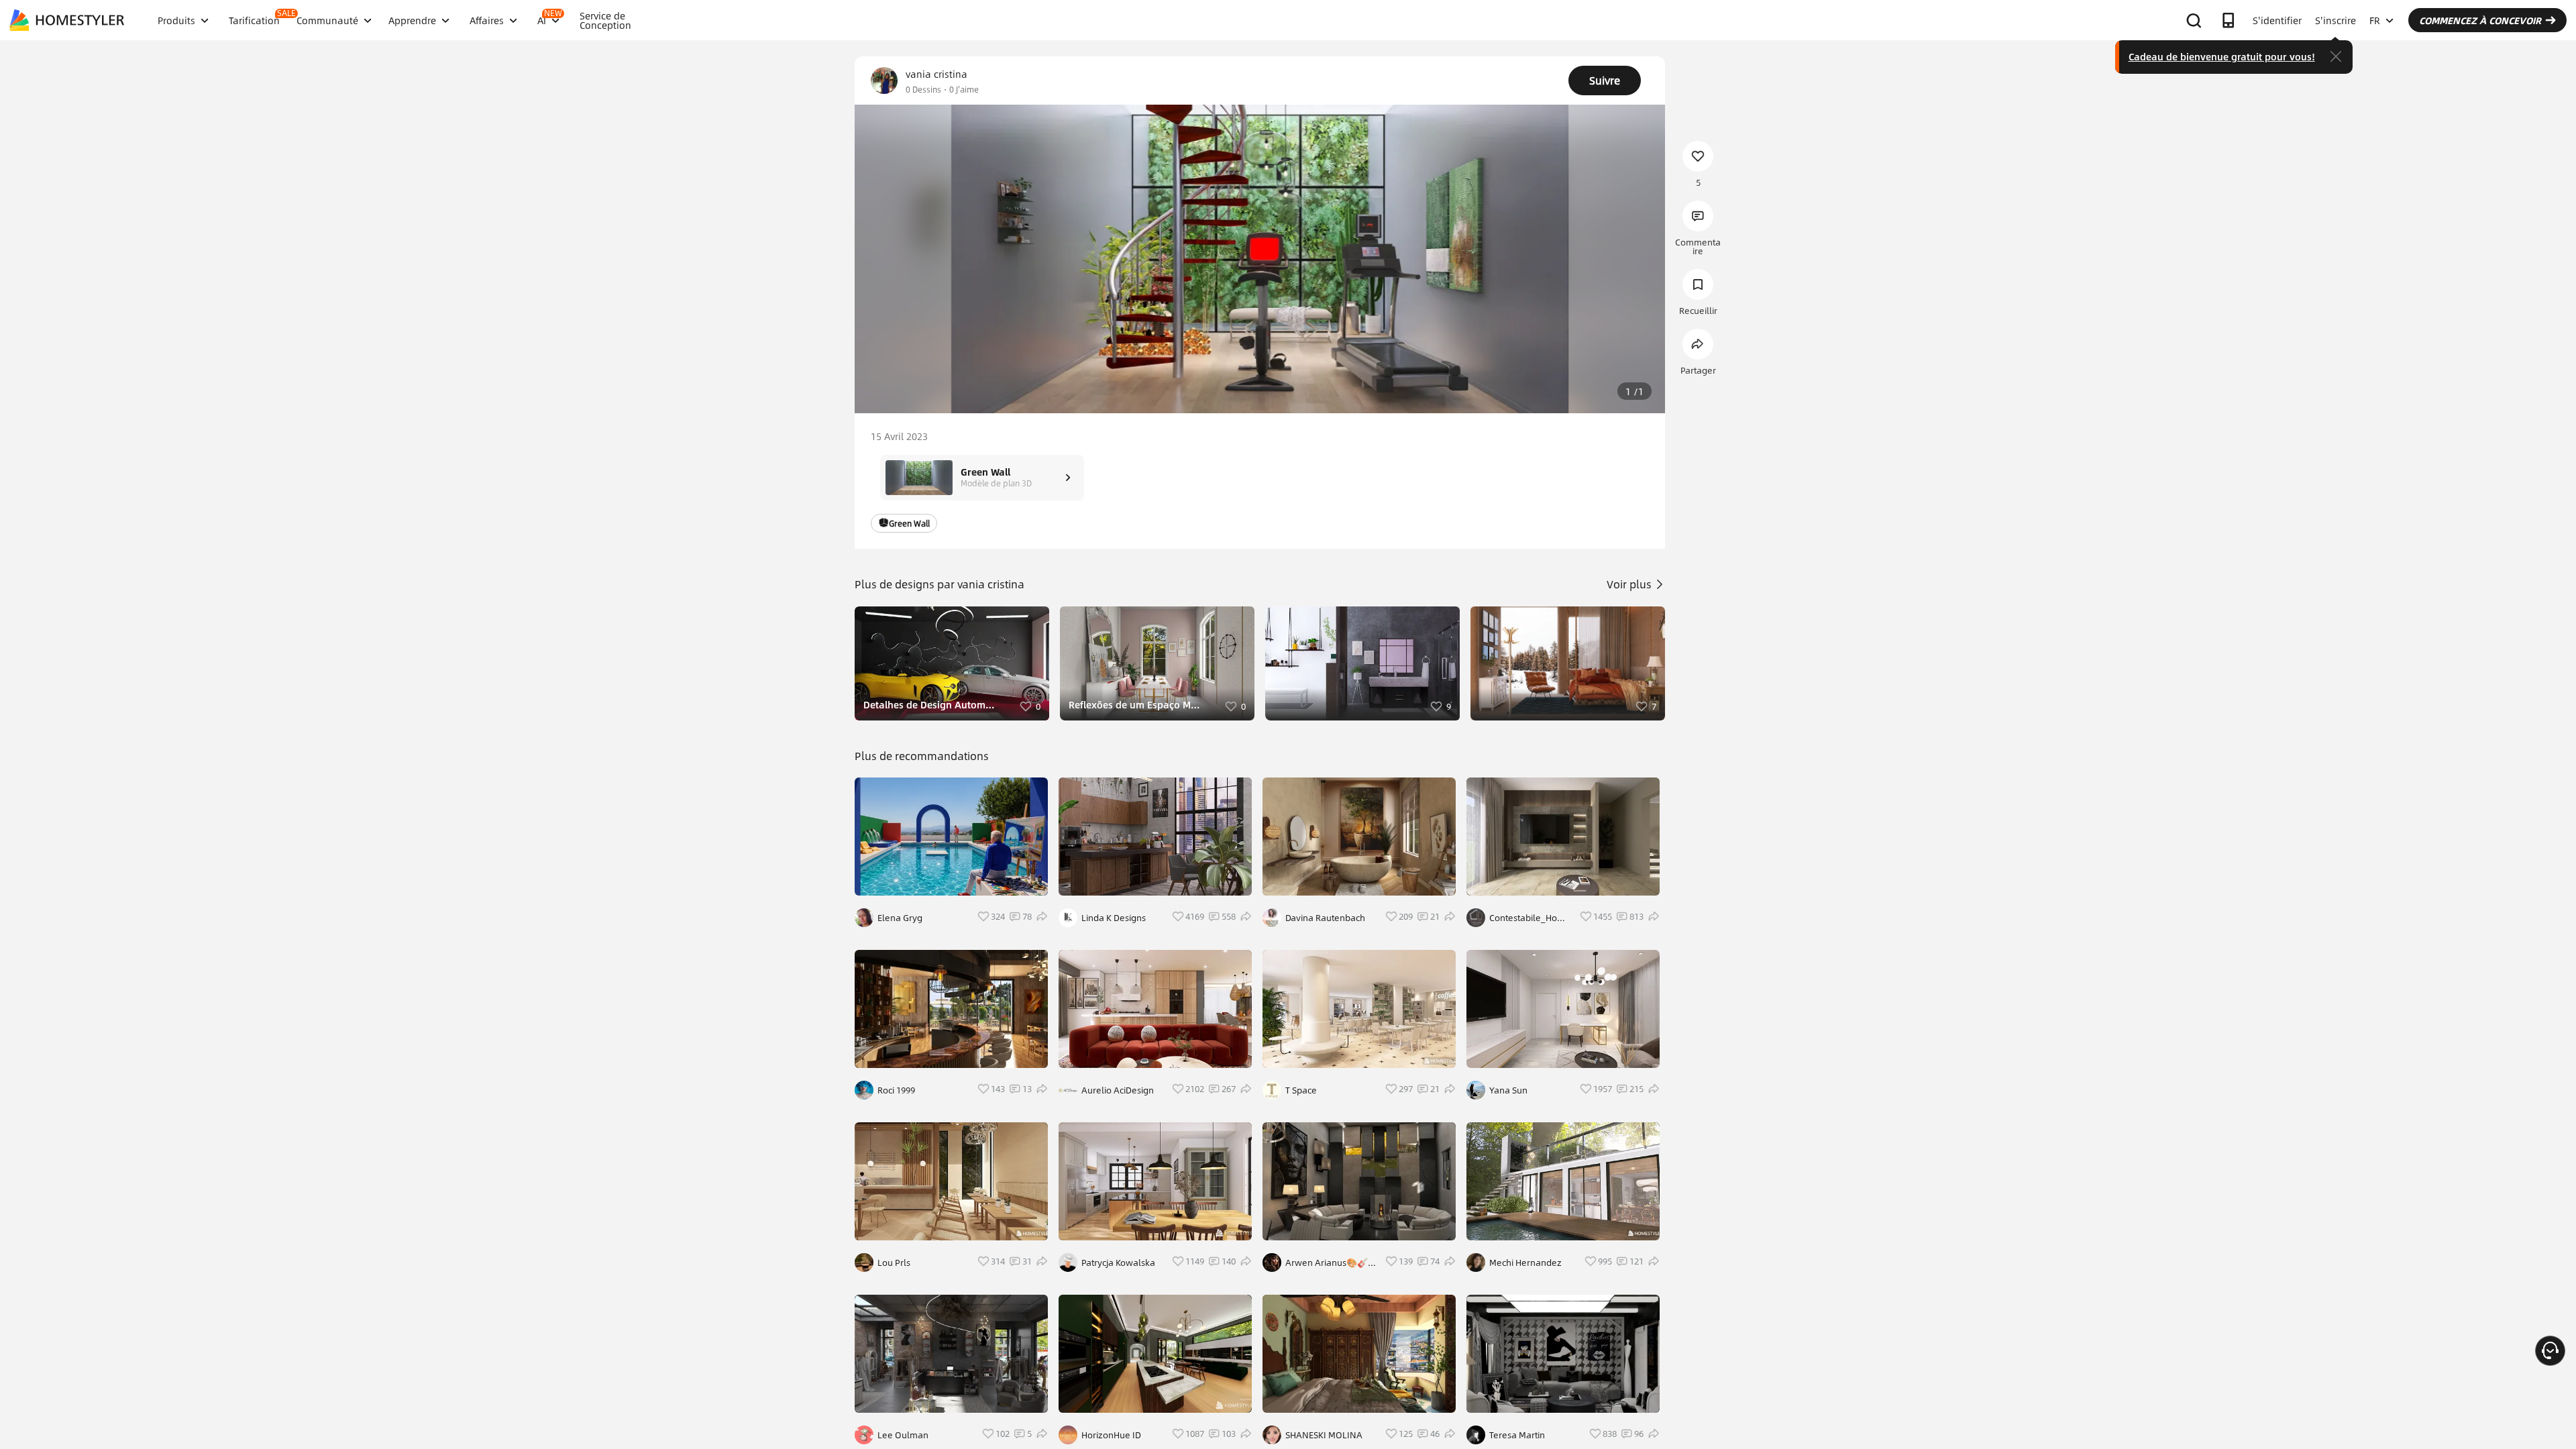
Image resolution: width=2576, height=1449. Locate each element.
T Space (1301, 1090)
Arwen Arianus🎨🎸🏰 (1327, 1263)
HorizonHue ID (1111, 1435)
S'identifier (2277, 20)
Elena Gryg (900, 918)
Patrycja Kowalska (1118, 1263)
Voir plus (1630, 584)
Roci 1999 (896, 1090)
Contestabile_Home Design (1530, 918)
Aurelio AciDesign (1118, 1090)
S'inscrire (2336, 20)
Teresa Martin (1517, 1435)
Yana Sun (1508, 1090)
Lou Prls (894, 1263)
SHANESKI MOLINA (1324, 1435)
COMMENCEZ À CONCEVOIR (2480, 20)
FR (2375, 20)
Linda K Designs (1114, 918)
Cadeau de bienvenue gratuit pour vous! (2222, 56)
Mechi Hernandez (1525, 1263)
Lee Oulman (903, 1435)
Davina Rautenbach (1325, 918)
